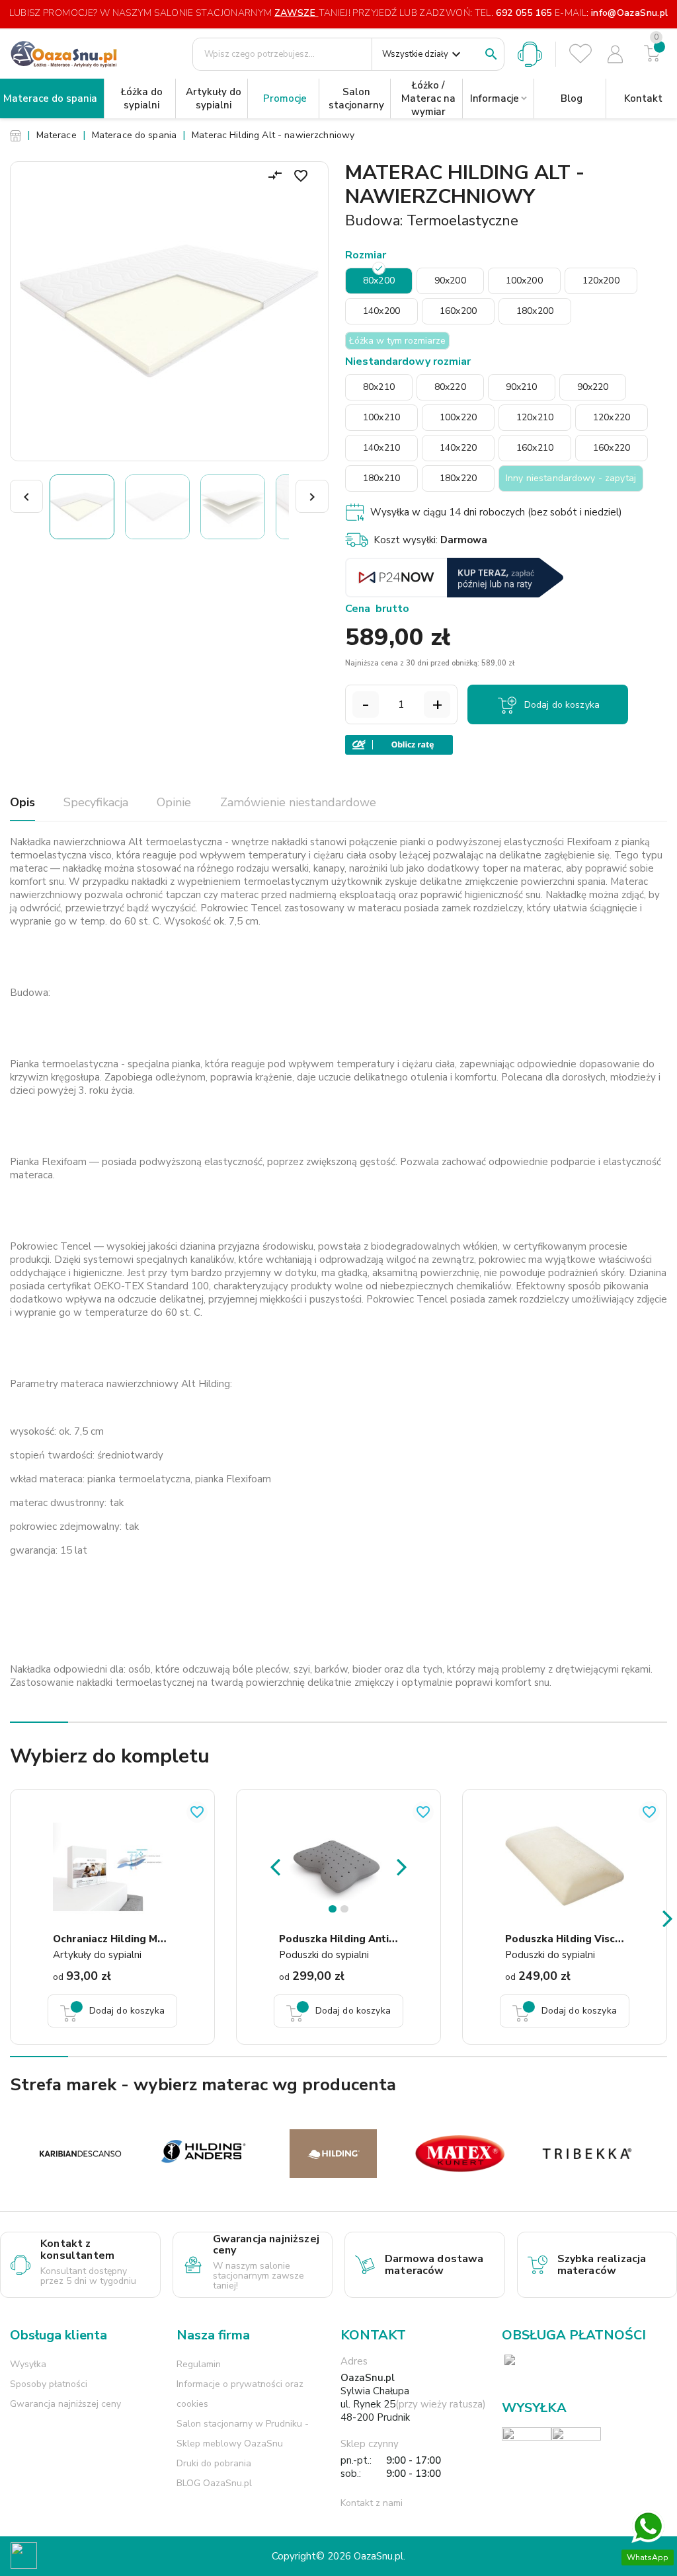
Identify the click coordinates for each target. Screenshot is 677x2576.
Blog (572, 98)
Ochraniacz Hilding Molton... (123, 1939)
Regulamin (199, 2364)
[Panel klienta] (615, 54)
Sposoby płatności (49, 2384)
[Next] (402, 1866)
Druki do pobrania (214, 2463)
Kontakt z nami (372, 2503)
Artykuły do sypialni (214, 98)
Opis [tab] (22, 802)
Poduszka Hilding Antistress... (353, 1939)
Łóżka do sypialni (142, 98)
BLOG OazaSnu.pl (214, 2483)
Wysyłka (28, 2364)
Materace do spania (50, 98)
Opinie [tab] (174, 802)
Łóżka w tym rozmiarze (397, 341)
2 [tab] (346, 1912)
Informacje (495, 98)
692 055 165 (524, 13)
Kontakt (643, 98)
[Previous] (275, 1866)
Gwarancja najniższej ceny (65, 2404)
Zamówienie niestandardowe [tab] (298, 802)
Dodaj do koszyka (562, 705)
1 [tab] (335, 1912)
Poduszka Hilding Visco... (567, 1939)
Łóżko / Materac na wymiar (428, 98)
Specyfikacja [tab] (96, 802)
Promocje (285, 98)
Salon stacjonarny (356, 98)
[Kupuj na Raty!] (506, 745)
